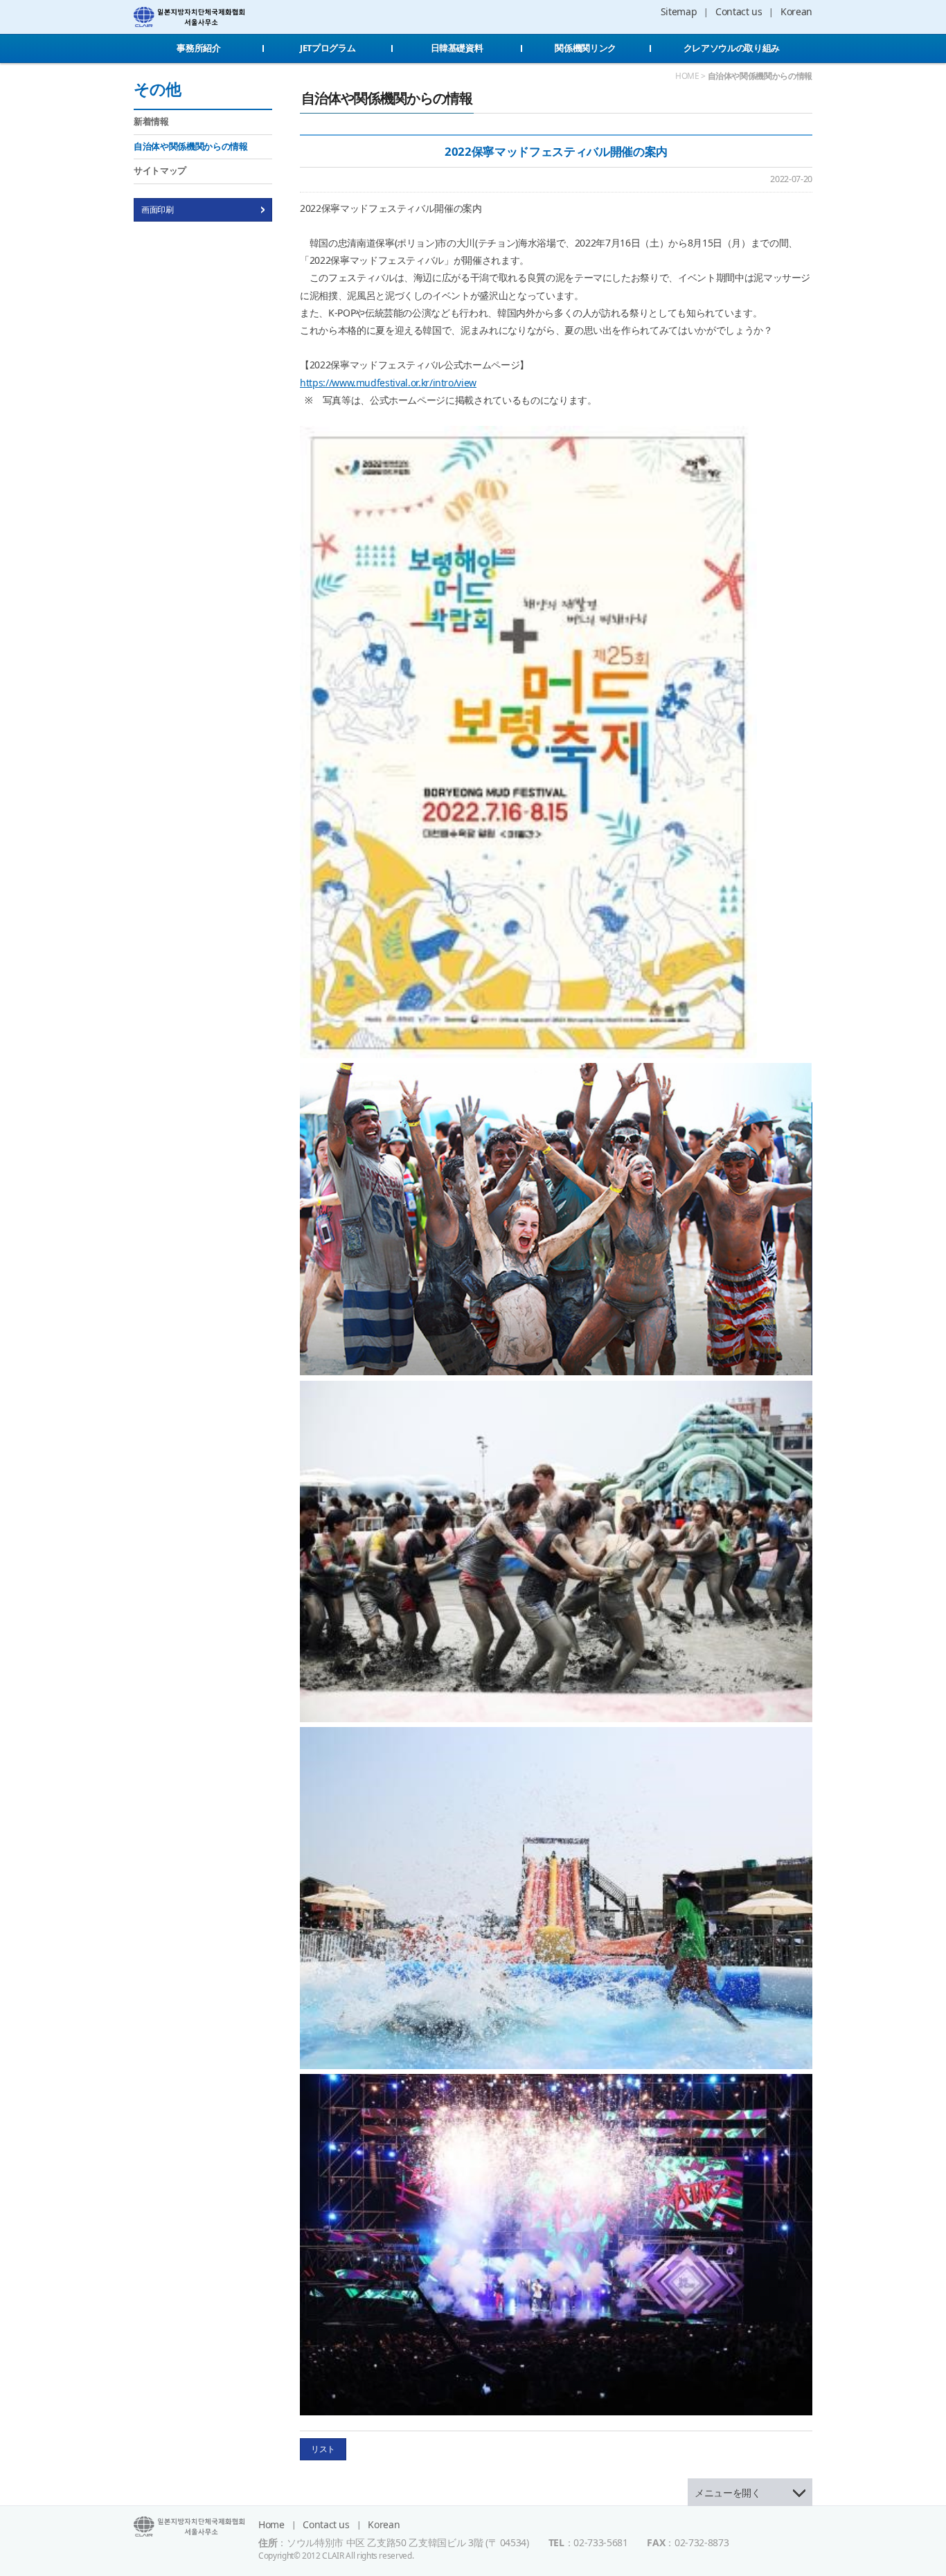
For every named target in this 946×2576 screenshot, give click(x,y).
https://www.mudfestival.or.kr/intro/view (388, 383)
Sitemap (679, 11)
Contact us (739, 11)
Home (271, 2524)
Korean (796, 11)
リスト (323, 2449)
